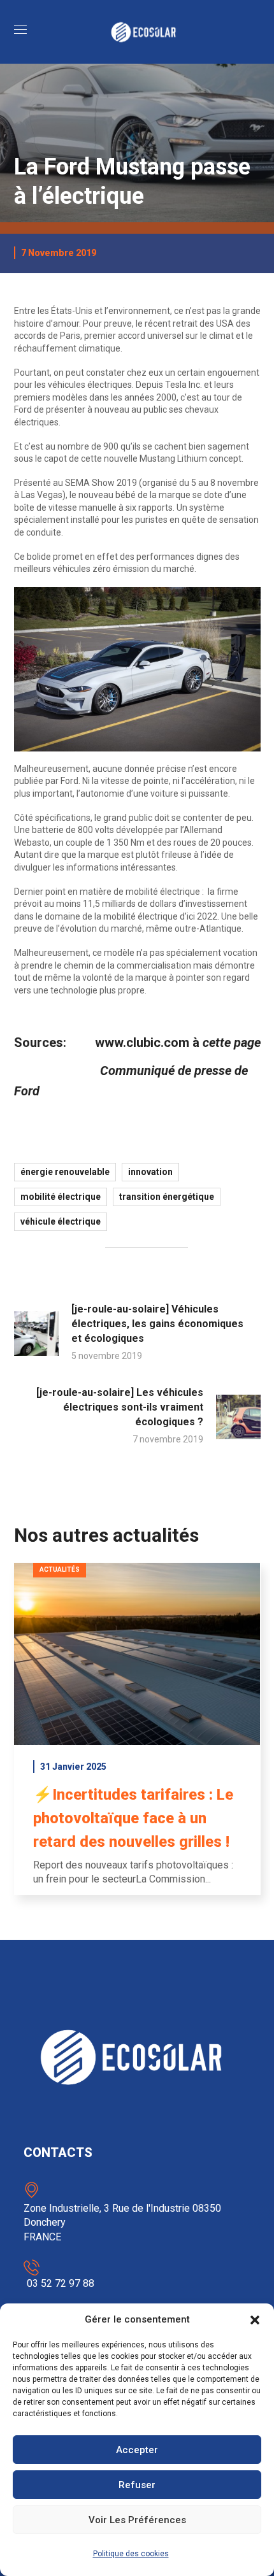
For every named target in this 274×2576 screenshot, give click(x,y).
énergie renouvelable (65, 1172)
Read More (137, 1654)
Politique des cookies (131, 2554)
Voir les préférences (137, 2520)
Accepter (137, 2450)
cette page (232, 1042)
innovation (150, 1172)
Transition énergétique (167, 1197)
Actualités (60, 1569)
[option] (137, 1739)
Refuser (137, 2485)
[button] (255, 2320)
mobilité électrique (61, 1197)
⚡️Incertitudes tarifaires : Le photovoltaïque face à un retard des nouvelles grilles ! (133, 1818)
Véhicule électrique (61, 1221)
